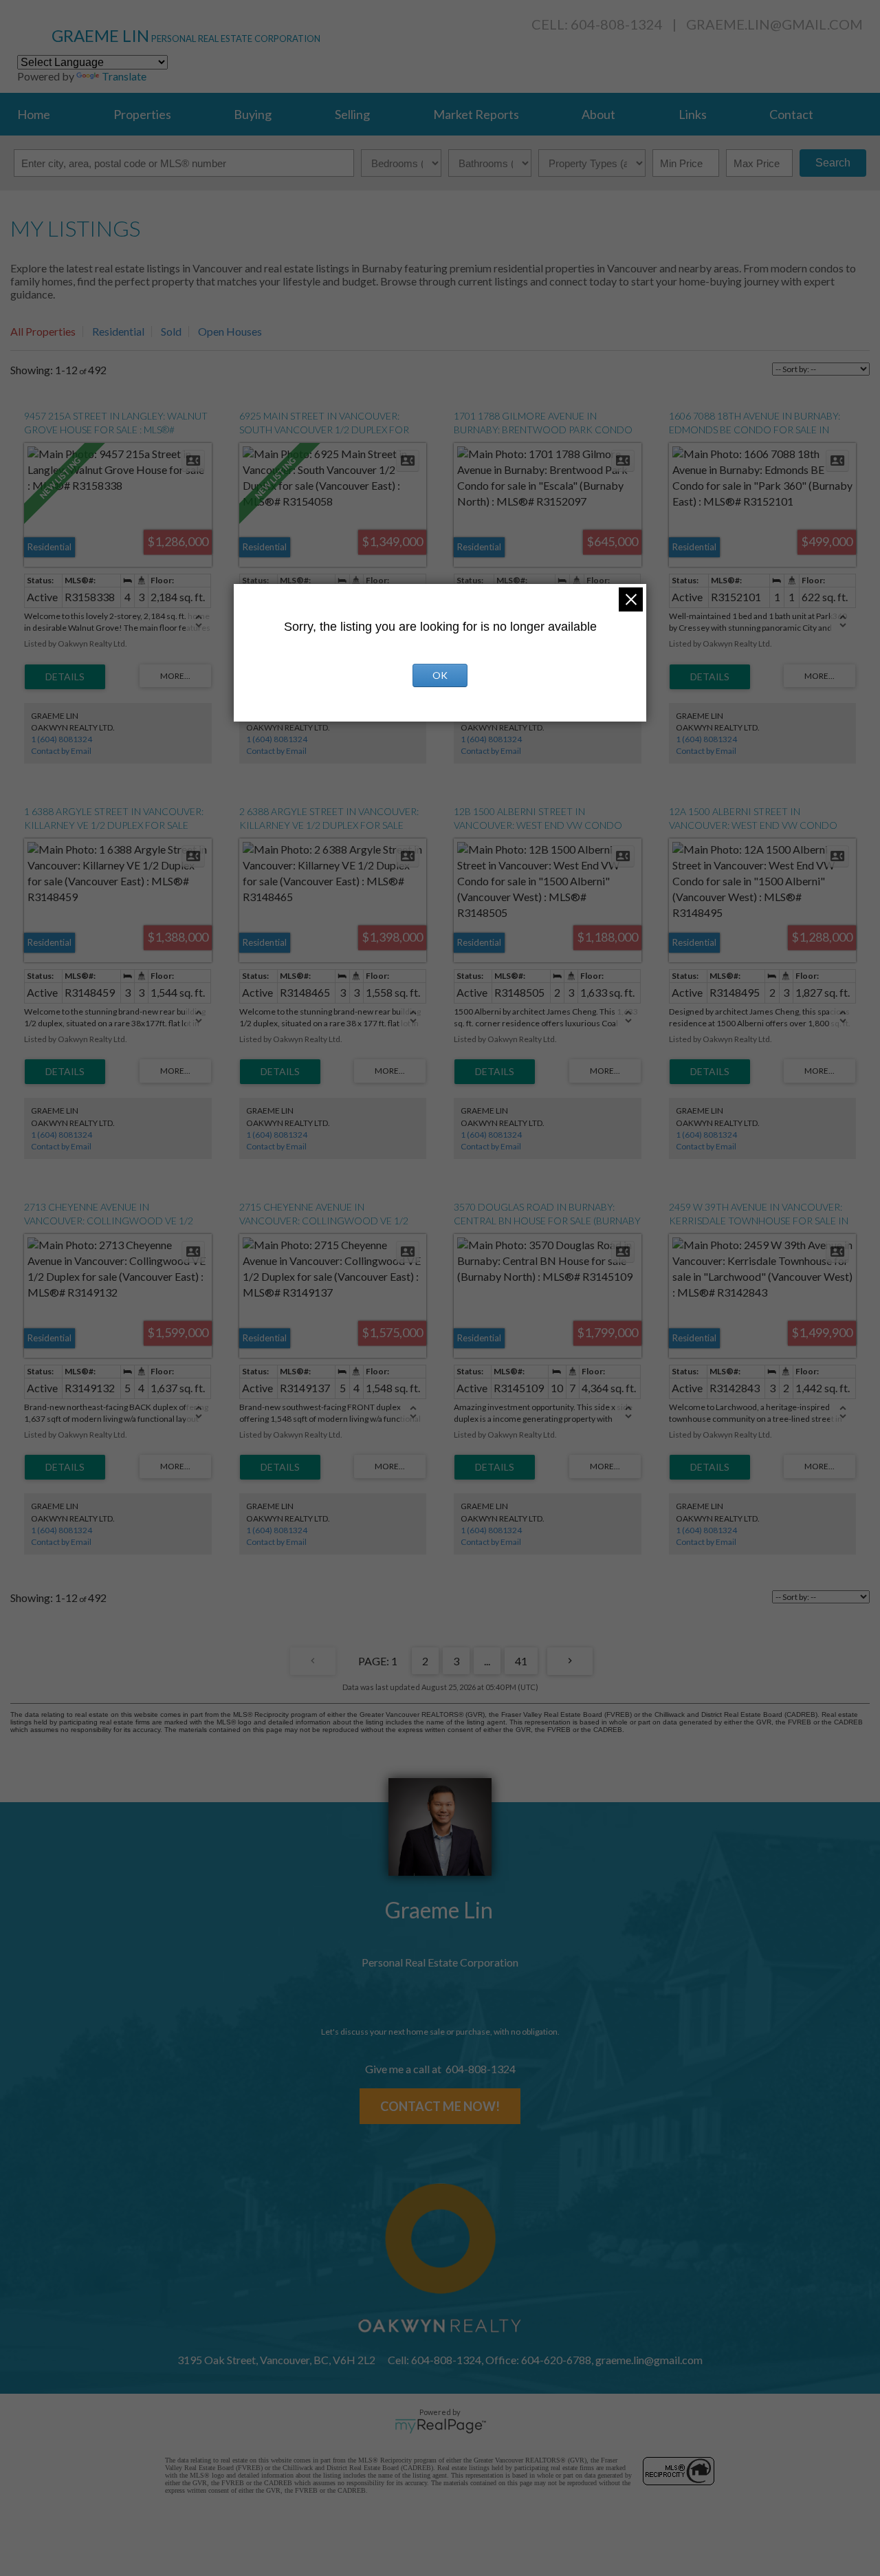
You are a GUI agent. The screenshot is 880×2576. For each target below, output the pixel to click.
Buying (253, 114)
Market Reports (476, 114)
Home (34, 114)
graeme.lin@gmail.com (774, 24)
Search (833, 163)
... (487, 1661)
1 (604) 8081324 (62, 739)
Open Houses (230, 331)
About (598, 114)
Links (693, 114)
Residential (118, 331)
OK (440, 675)
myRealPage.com (440, 2426)
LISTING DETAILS (65, 677)
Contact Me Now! (440, 2106)
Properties (142, 114)
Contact (791, 114)
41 (521, 1661)
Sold (171, 331)
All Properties (43, 331)
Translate (124, 76)
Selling (352, 114)
